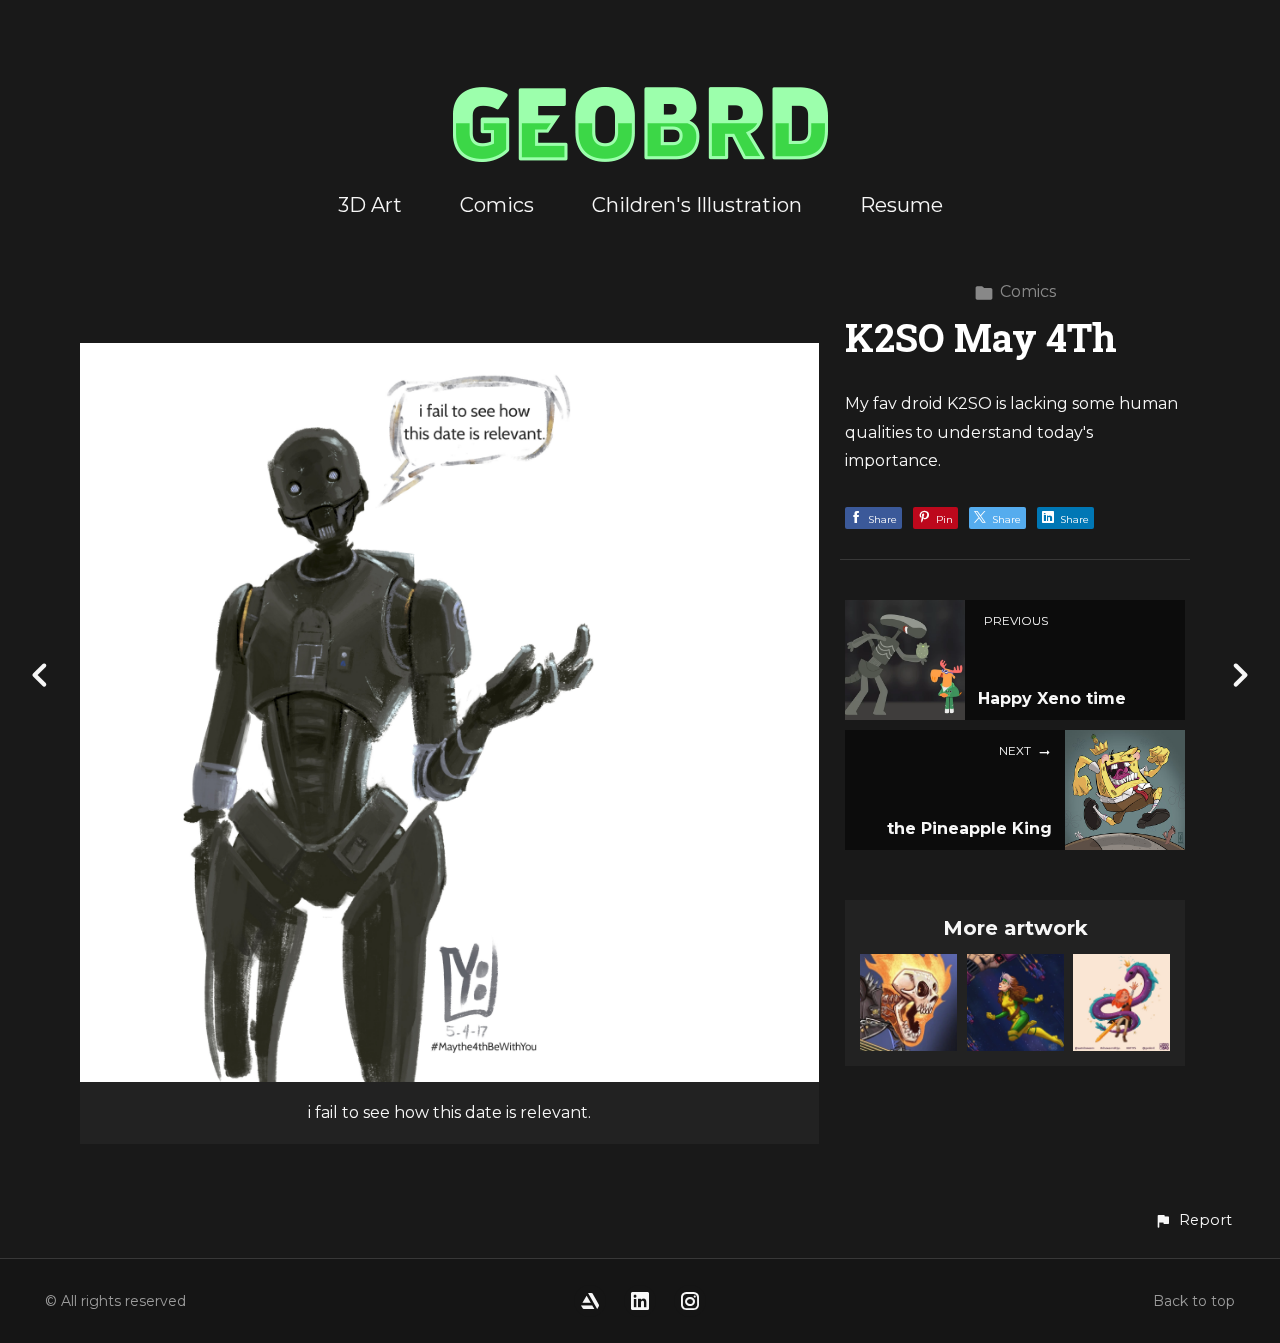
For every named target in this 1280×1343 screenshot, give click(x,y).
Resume (901, 205)
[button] (1193, 1220)
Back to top (1194, 1301)
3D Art (370, 205)
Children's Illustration (697, 205)
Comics (497, 205)
